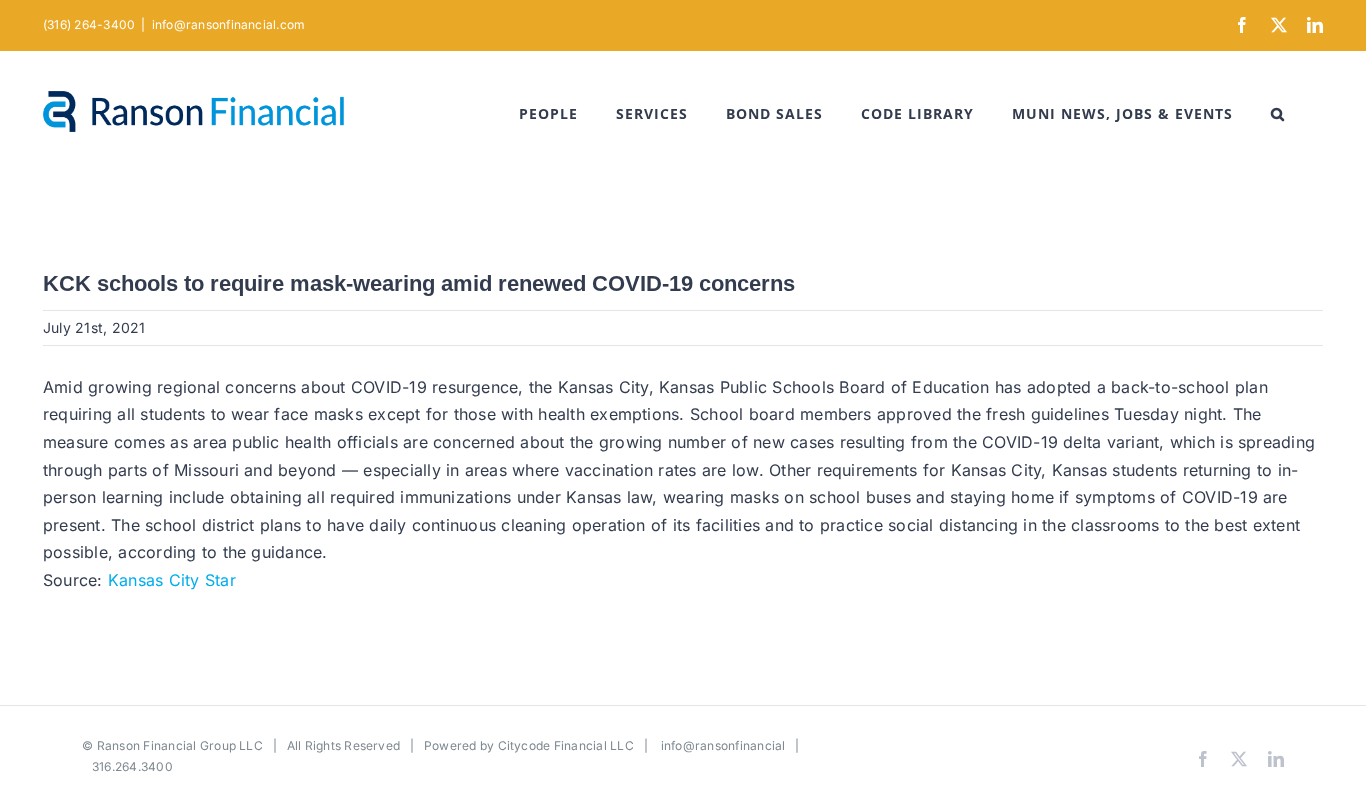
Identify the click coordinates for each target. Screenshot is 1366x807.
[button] (1278, 114)
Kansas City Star (172, 580)
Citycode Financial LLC (566, 745)
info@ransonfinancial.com (229, 24)
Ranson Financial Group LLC (180, 745)
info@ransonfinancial (723, 745)
